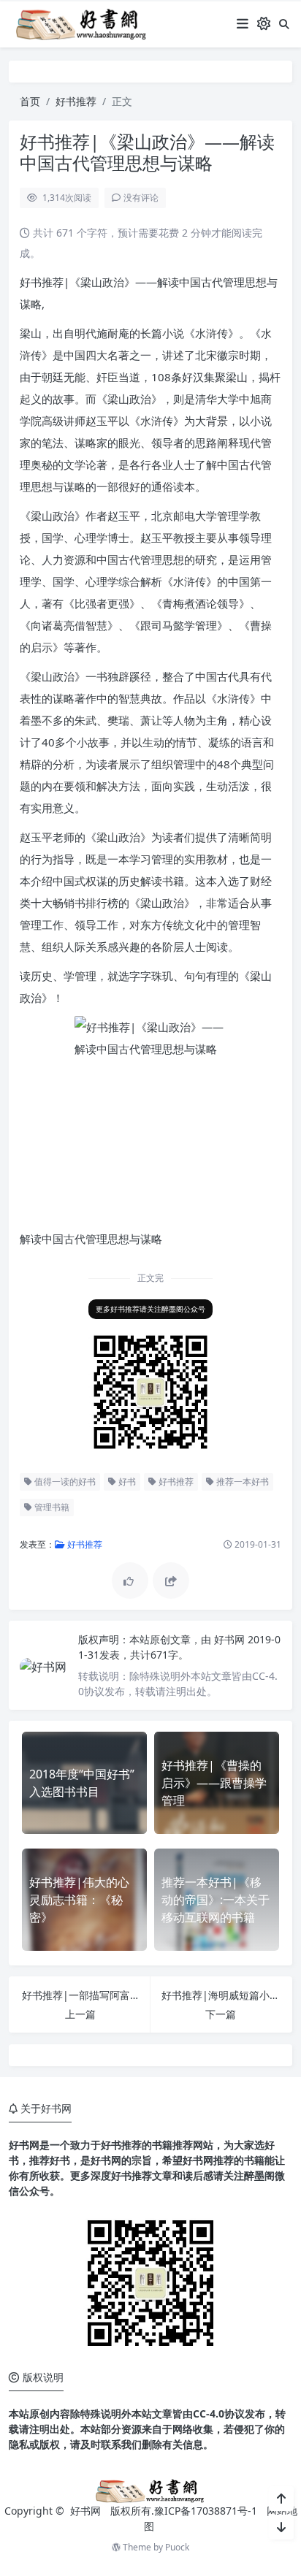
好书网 (231, 1639)
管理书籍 (51, 1507)
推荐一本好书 (241, 1482)
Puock (177, 2547)
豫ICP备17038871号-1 (206, 2511)
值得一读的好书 (64, 1482)
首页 (30, 101)
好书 (126, 1482)
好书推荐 (76, 101)
